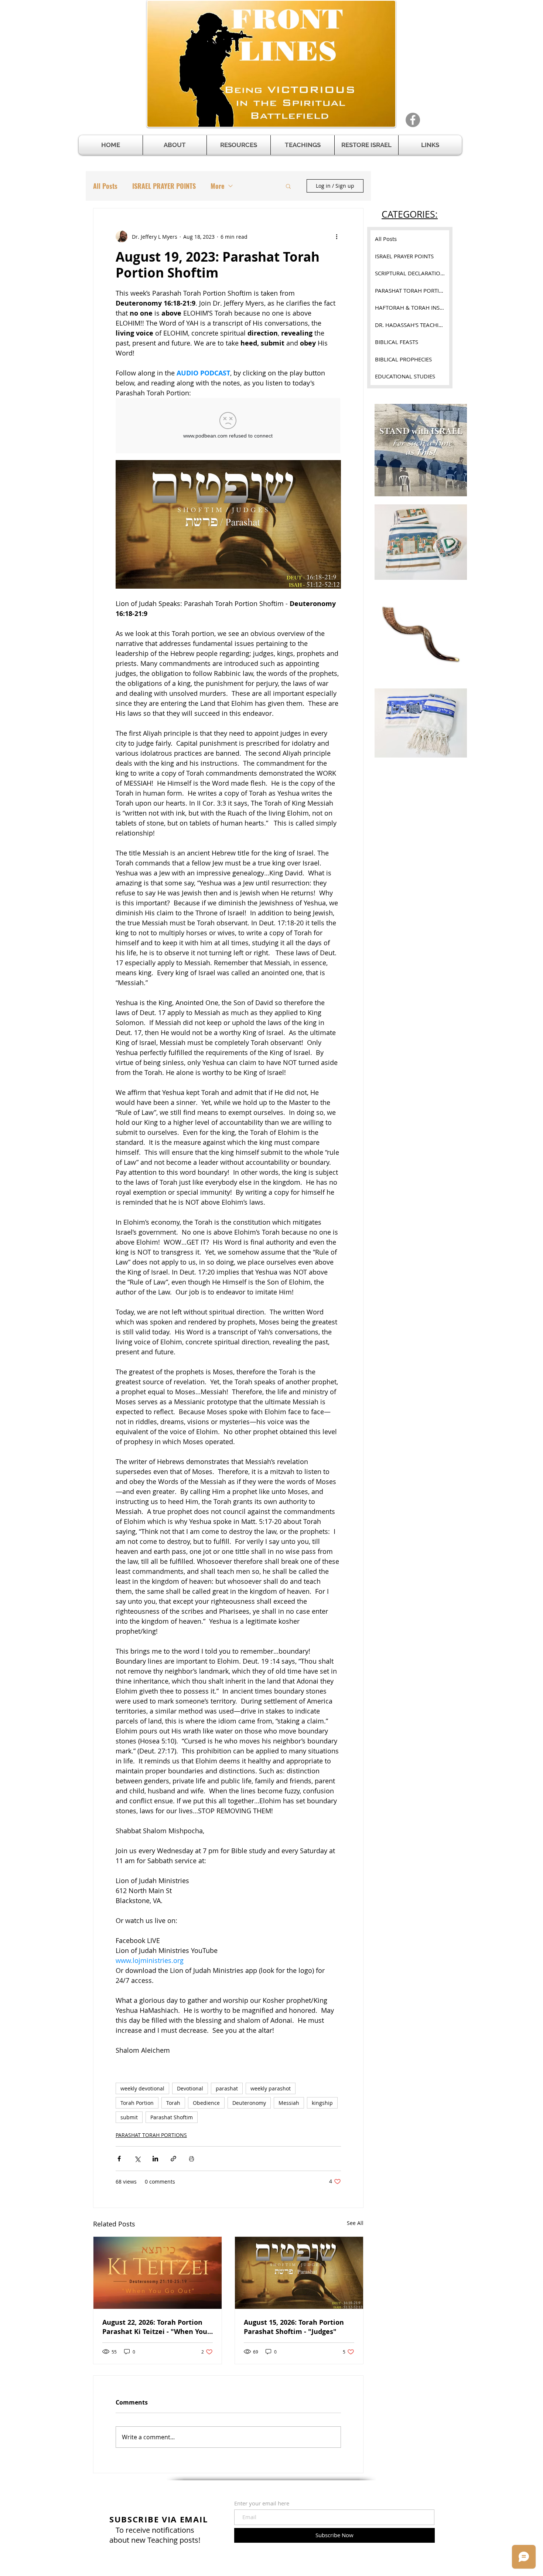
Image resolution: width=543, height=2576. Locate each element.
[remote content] (228, 426)
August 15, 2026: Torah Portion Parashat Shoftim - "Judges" (294, 2327)
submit (129, 2117)
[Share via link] (173, 2159)
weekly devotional (142, 2088)
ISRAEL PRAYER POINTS (164, 186)
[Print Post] (192, 2159)
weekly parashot (271, 2088)
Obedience (206, 2103)
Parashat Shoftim (172, 2117)
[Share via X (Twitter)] (137, 2159)
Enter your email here (262, 2503)
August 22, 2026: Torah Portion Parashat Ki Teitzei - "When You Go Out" (155, 2327)
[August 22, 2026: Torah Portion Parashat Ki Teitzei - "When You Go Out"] (158, 2273)
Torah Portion (137, 2103)
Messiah (289, 2103)
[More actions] (337, 236)
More (217, 186)
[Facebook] (413, 120)
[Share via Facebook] (119, 2159)
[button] (239, 145)
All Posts (105, 186)
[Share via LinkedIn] (155, 2159)
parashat (227, 2088)
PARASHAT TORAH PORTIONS (151, 2135)
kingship (322, 2103)
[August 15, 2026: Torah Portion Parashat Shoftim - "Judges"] (299, 2273)
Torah (173, 2103)
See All (355, 2223)
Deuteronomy (249, 2103)
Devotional (190, 2088)
